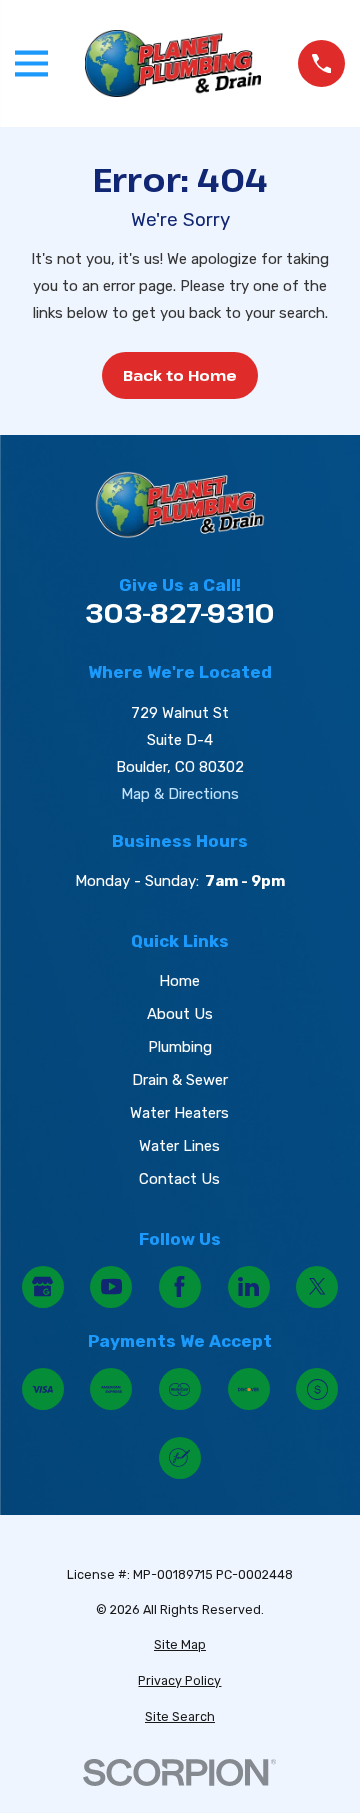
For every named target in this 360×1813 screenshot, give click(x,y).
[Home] (173, 63)
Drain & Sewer (180, 1080)
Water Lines (179, 1146)
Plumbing (180, 1047)
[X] (317, 1287)
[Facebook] (180, 1287)
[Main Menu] (31, 63)
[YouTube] (111, 1287)
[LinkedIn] (249, 1287)
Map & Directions (180, 794)
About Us (180, 1014)
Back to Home (180, 375)
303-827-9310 (180, 613)
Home (179, 981)
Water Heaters (179, 1113)
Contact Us (179, 1179)
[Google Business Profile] (43, 1287)
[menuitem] (180, 1645)
